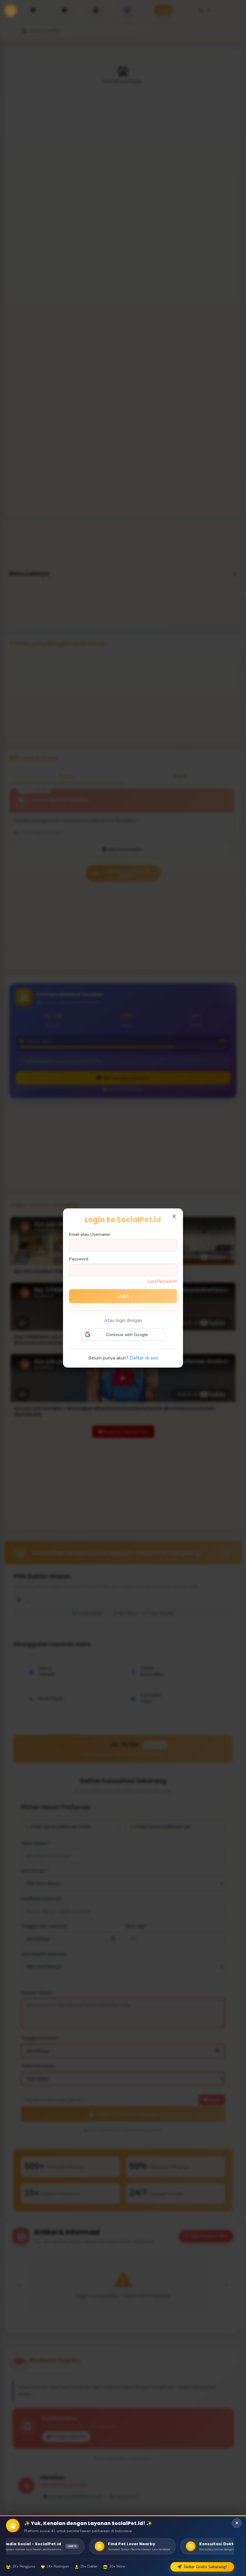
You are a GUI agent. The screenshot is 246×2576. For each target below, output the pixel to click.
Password (79, 1259)
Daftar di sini (144, 1358)
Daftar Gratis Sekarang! (205, 2567)
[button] (123, 1335)
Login (123, 1296)
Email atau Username (89, 1234)
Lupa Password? (162, 1281)
